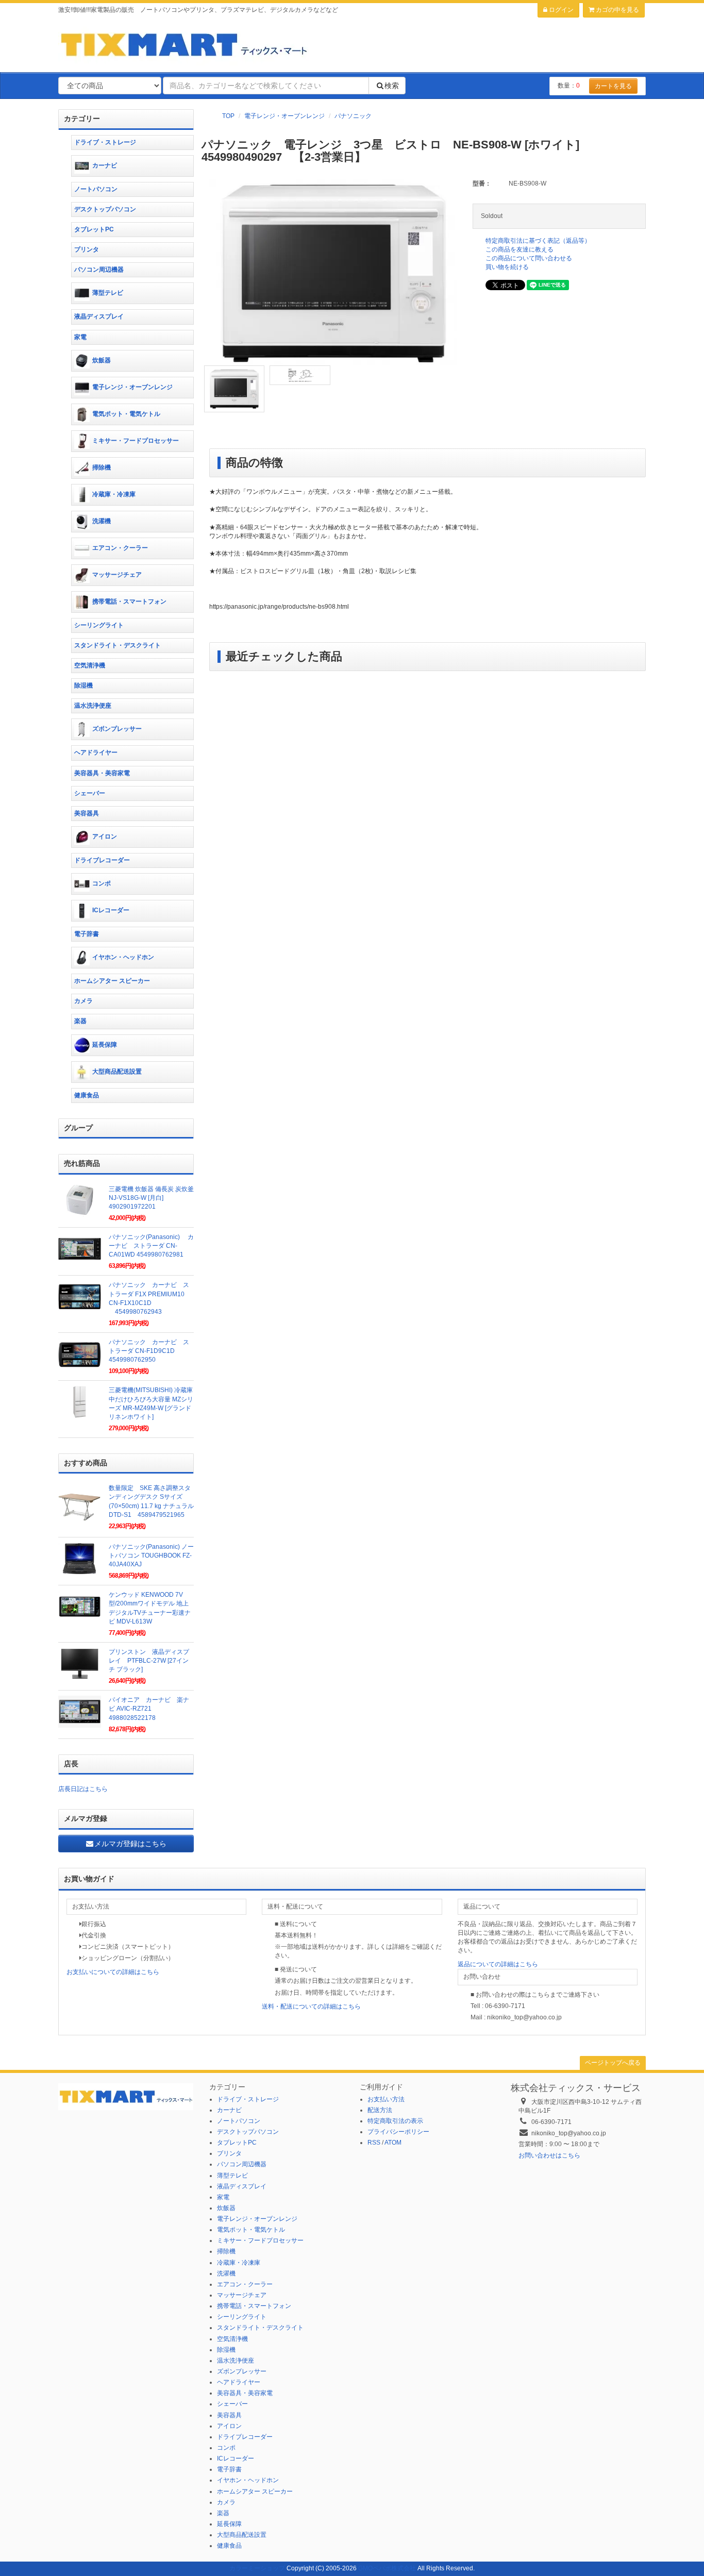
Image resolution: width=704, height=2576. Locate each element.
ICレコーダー (111, 910)
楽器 (80, 1021)
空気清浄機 (90, 665)
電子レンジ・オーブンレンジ (284, 116)
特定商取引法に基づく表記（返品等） (538, 241)
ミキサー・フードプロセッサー (136, 441)
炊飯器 (102, 360)
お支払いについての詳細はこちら (113, 1972)
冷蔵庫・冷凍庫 (114, 494)
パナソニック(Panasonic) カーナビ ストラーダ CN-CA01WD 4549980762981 (151, 1246)
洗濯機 (102, 521)
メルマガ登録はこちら (130, 1844)
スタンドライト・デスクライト (118, 645)
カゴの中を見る (617, 10)
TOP (228, 116)
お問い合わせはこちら (549, 2155)
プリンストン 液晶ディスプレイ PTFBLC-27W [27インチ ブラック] (149, 1661)
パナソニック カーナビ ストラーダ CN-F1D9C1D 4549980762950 (149, 1351)
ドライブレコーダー (102, 860)
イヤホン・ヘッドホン (123, 957)
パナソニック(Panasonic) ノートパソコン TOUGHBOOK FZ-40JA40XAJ (151, 1555)
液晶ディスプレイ (99, 316)
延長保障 (105, 1045)
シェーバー (90, 793)
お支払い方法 (386, 2099)
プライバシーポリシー (398, 2132)
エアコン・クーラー (120, 548)
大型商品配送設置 (117, 1072)
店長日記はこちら (83, 1789)
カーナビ (105, 165)
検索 (392, 86)
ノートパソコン (96, 189)
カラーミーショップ (257, 2568)
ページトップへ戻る (613, 2063)
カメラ (83, 1001)
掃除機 (102, 467)
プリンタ (87, 249)
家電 (80, 337)
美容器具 (87, 813)
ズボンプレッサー (117, 729)
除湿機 (83, 685)
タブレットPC (94, 229)
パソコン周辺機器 (99, 270)
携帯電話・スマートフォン (129, 601)
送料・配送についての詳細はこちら (311, 2006)
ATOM (393, 2143)
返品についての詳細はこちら (498, 1964)
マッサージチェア (117, 575)
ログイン (560, 10)
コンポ (102, 883)
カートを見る (613, 86)
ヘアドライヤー (96, 752)
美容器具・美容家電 (102, 773)
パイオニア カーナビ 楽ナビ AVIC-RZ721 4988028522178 (149, 1709)
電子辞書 (87, 934)
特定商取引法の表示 (395, 2121)
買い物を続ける (507, 267)
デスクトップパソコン (105, 209)
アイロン (105, 837)
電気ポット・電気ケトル (126, 414)
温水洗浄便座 (93, 706)
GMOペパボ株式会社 (387, 2568)
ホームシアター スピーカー (112, 981)
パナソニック (353, 116)
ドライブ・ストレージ (105, 142)
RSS (374, 2143)
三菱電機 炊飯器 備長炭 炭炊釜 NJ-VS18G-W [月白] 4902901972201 (151, 1198)
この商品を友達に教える (519, 249)
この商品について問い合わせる (529, 258)
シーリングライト (99, 625)
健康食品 (87, 1095)
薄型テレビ (108, 293)
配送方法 (380, 2110)
